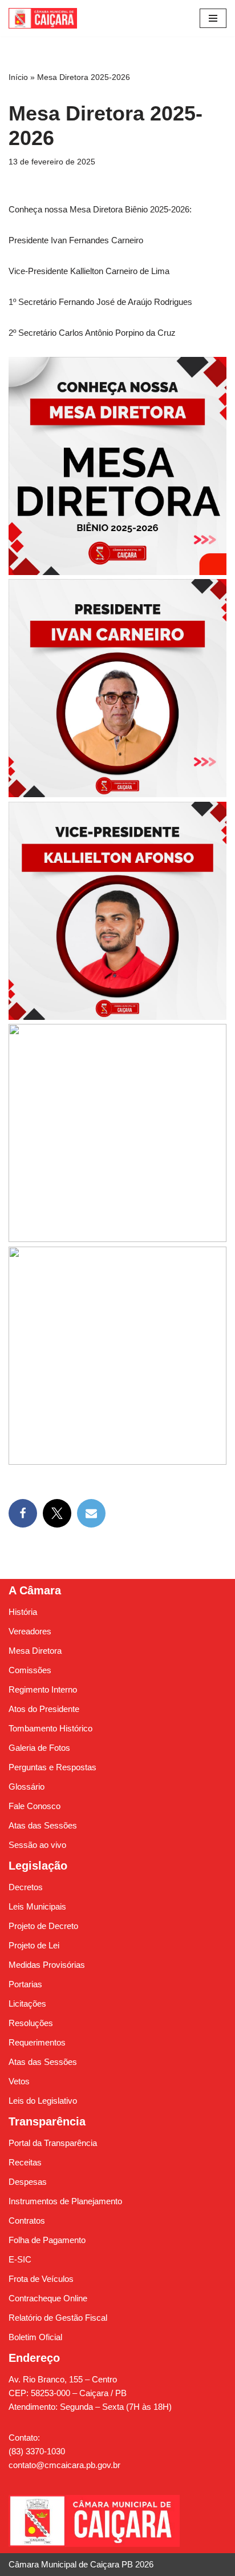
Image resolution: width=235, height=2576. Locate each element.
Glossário (27, 1787)
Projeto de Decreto (43, 1926)
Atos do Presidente (44, 1709)
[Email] (91, 1513)
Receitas (25, 2162)
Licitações (27, 2004)
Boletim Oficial (35, 2337)
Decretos (26, 1887)
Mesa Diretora (35, 1651)
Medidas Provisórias (47, 1965)
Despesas (28, 2182)
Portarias (25, 1984)
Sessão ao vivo (37, 1845)
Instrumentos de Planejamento (65, 2201)
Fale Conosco (35, 1806)
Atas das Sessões (43, 1825)
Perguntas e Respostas (52, 1767)
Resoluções (31, 2023)
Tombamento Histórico (50, 1728)
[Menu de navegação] (213, 18)
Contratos (27, 2221)
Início (18, 77)
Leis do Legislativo (43, 2101)
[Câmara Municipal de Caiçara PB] (43, 18)
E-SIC (20, 2259)
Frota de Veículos (41, 2279)
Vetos (19, 2081)
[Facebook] (23, 1513)
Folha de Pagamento (47, 2240)
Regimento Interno (43, 1689)
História (23, 1612)
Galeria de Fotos (39, 1748)
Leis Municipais (37, 1906)
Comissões (30, 1670)
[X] (57, 1513)
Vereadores (30, 1631)
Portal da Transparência (53, 2143)
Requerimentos (37, 2042)
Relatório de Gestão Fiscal (58, 2318)
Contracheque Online (48, 2298)
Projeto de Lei (34, 1945)
